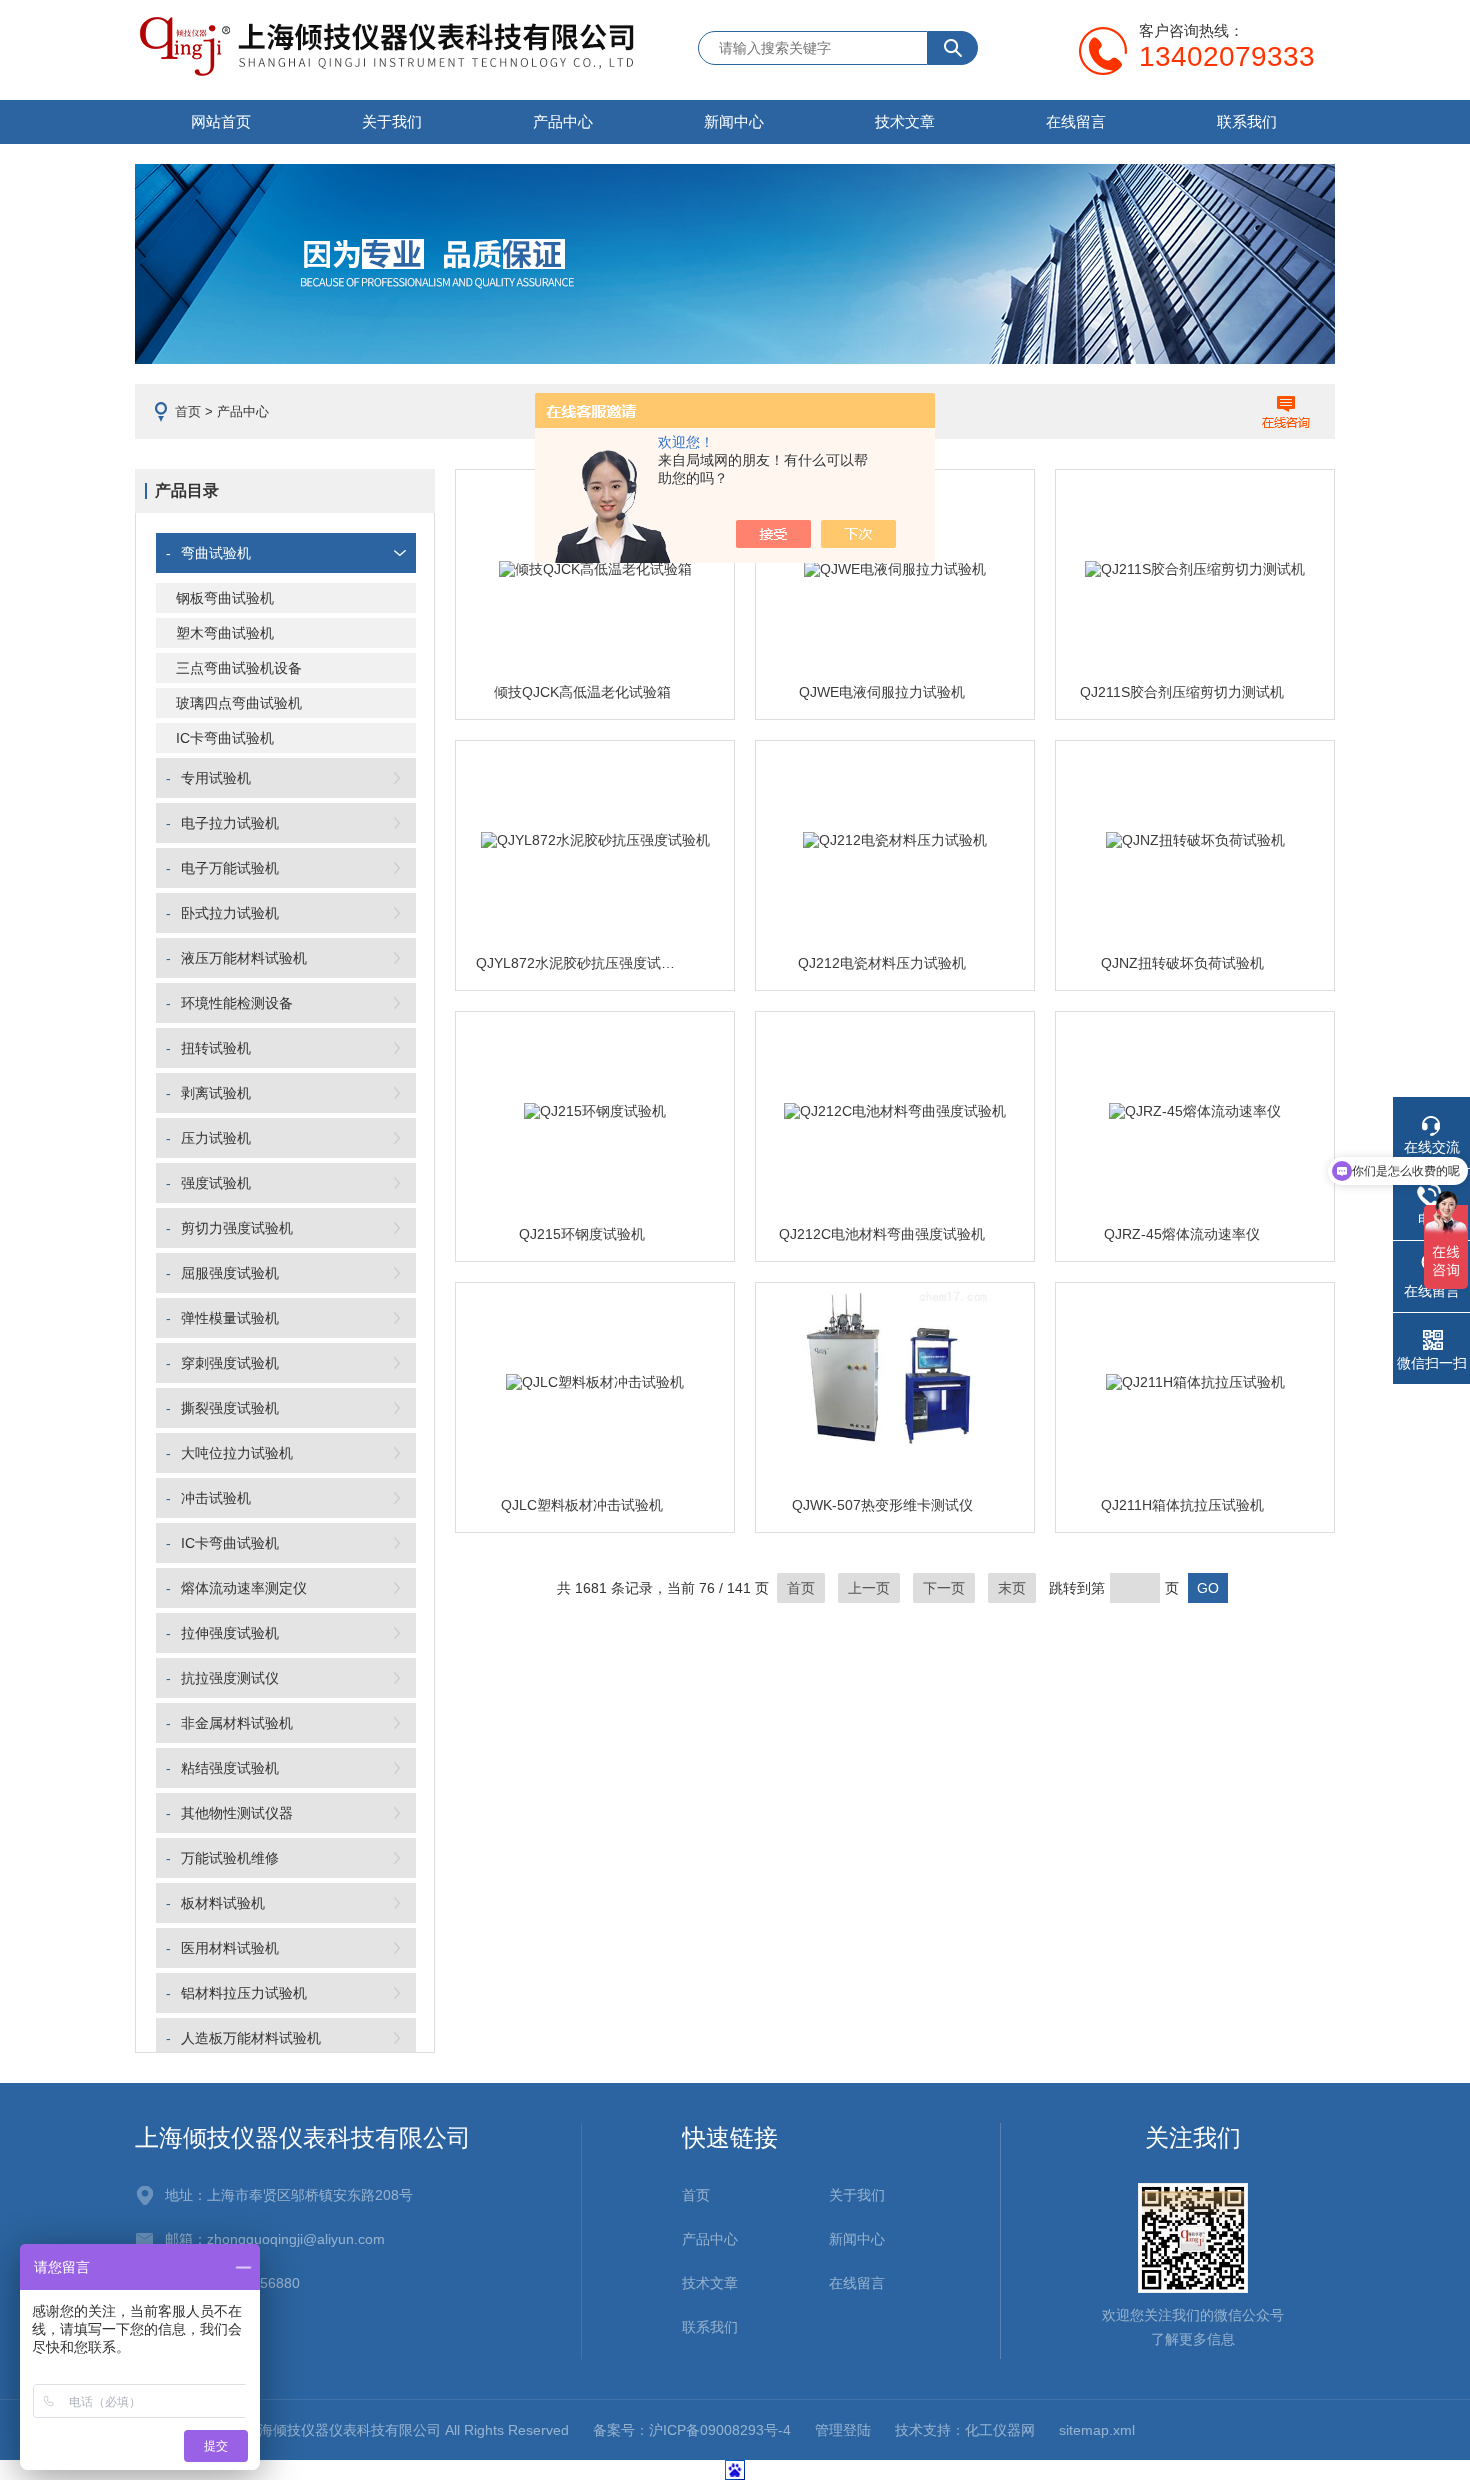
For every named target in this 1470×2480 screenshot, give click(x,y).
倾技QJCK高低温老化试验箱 (582, 692)
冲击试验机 (216, 1498)
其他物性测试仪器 (237, 1813)
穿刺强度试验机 (230, 1363)
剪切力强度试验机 (237, 1228)
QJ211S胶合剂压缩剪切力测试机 (1182, 692)
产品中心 (563, 121)
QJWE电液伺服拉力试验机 (882, 692)
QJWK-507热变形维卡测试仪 (882, 1505)
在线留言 (1076, 121)
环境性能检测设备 (237, 1003)
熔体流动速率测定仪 (244, 1588)
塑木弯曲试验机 (225, 633)
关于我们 (392, 121)
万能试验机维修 (230, 1858)
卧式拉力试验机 (230, 913)
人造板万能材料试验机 (251, 2038)
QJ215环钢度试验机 (582, 1234)
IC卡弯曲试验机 (225, 738)
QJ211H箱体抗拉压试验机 (1182, 1505)
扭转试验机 (216, 1048)
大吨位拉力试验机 (237, 1453)
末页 (1012, 1588)
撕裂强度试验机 (230, 1408)
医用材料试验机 (230, 1948)
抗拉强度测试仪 (230, 1678)
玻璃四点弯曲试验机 (239, 703)
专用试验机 (216, 778)
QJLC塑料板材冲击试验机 (582, 1505)
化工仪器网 (1000, 2430)
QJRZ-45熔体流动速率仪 (1182, 1234)
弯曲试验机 (216, 553)
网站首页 (221, 121)
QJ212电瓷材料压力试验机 (882, 963)
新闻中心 (734, 121)
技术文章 (905, 121)
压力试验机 (216, 1138)
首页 (188, 411)
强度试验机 (216, 1183)
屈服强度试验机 (230, 1273)
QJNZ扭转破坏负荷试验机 (1182, 963)
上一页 (869, 1588)
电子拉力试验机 (230, 823)
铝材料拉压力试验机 (244, 1993)
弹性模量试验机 (230, 1318)
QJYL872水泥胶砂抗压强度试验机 (582, 963)
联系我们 (1247, 121)
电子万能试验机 (230, 868)
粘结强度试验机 (230, 1768)
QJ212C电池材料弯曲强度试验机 (882, 1234)
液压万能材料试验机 (244, 958)
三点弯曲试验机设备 (239, 668)
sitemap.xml (1097, 2430)
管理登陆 (843, 2430)
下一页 (944, 1588)
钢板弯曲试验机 (225, 598)
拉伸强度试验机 (230, 1633)
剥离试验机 (216, 1093)
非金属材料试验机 (237, 1723)
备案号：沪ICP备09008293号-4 (692, 2430)
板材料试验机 (223, 1903)
